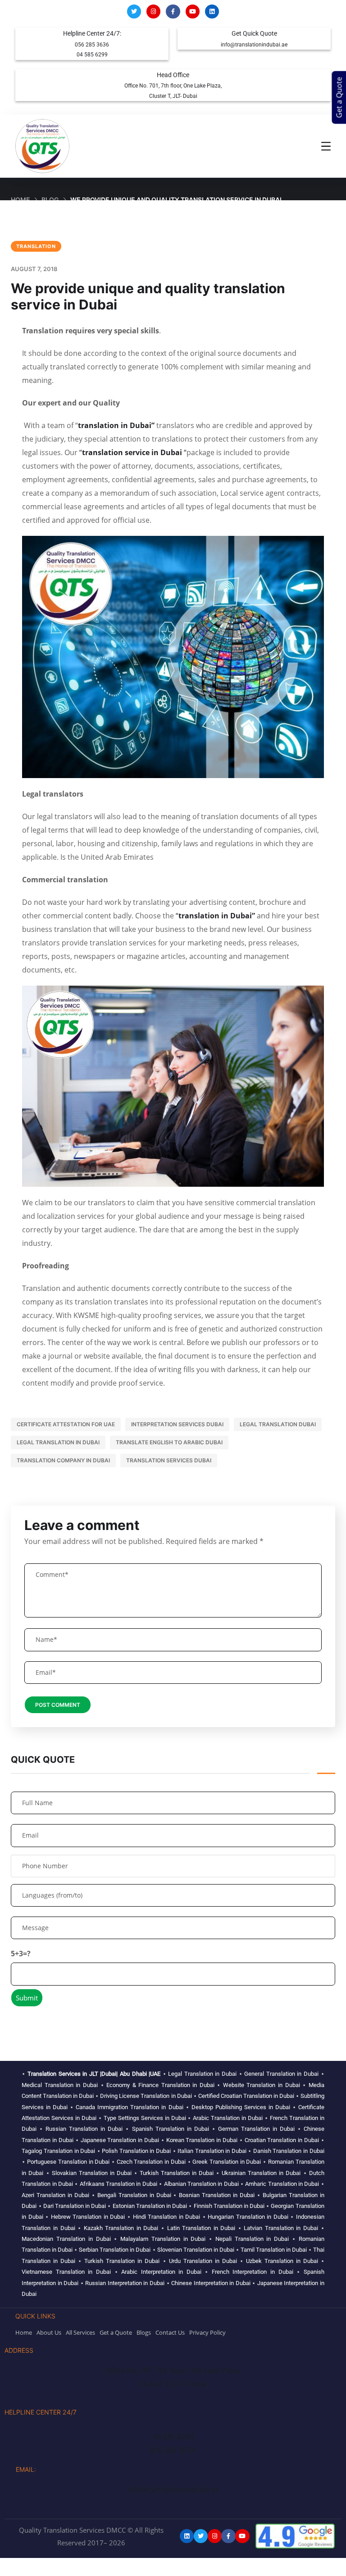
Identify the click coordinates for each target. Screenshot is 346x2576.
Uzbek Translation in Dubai (282, 2261)
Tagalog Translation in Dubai (58, 2151)
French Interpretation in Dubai (253, 2272)
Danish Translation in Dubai (289, 2151)
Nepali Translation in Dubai (252, 2239)
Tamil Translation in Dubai (274, 2250)
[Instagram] (153, 12)
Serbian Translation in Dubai (115, 2250)
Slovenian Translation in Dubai (196, 2250)
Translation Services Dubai (169, 1460)
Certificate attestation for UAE (66, 1424)
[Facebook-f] (173, 12)
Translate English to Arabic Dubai (169, 1442)
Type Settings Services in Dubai (145, 2118)
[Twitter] (134, 12)
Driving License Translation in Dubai (146, 2096)
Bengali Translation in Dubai (134, 2195)
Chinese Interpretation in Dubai (211, 2283)
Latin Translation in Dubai (201, 2228)
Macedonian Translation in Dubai (66, 2239)
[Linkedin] (212, 12)
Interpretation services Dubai (177, 1424)
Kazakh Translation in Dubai (121, 2228)
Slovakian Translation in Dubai (92, 2173)
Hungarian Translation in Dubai (248, 2217)
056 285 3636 (92, 45)
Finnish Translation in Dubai (229, 2206)
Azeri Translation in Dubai (55, 2195)
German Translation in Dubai (256, 2129)
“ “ (133, 452)
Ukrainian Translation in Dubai (261, 2173)
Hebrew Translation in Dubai (88, 2217)
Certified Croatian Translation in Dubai (246, 2096)
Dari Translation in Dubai (75, 2206)
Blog (50, 200)
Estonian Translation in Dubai (150, 2206)
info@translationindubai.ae (254, 45)
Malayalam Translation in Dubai (163, 2239)
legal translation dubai (278, 1424)
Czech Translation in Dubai (151, 2162)
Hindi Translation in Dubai (167, 2217)
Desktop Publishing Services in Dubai (241, 2107)
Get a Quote (339, 98)
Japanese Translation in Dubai (120, 2140)
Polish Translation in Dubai (136, 2151)
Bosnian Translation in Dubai (217, 2195)
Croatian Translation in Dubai (282, 2140)
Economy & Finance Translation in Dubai (160, 2085)
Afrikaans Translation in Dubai (118, 2184)
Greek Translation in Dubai (227, 2162)
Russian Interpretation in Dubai (125, 2283)
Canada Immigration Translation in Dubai (129, 2107)
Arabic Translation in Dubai (228, 2118)
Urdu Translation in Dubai (203, 2261)
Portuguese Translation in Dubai (68, 2162)
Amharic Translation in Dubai (282, 2184)
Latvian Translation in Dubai (281, 2228)
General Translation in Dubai (281, 2074)
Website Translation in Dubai (262, 2085)
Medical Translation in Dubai (60, 2085)
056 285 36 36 (173, 2450)
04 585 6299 (92, 55)
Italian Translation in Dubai (212, 2151)
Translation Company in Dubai (63, 1460)
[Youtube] (193, 12)
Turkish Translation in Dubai (177, 2173)
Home (20, 200)
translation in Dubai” (116, 425)
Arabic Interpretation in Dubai (161, 2272)
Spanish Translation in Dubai (171, 2129)
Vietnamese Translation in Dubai (66, 2272)
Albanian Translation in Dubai (201, 2184)
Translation (36, 246)
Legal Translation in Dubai (58, 1442)
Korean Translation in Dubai (202, 2140)
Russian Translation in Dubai (84, 2129)
